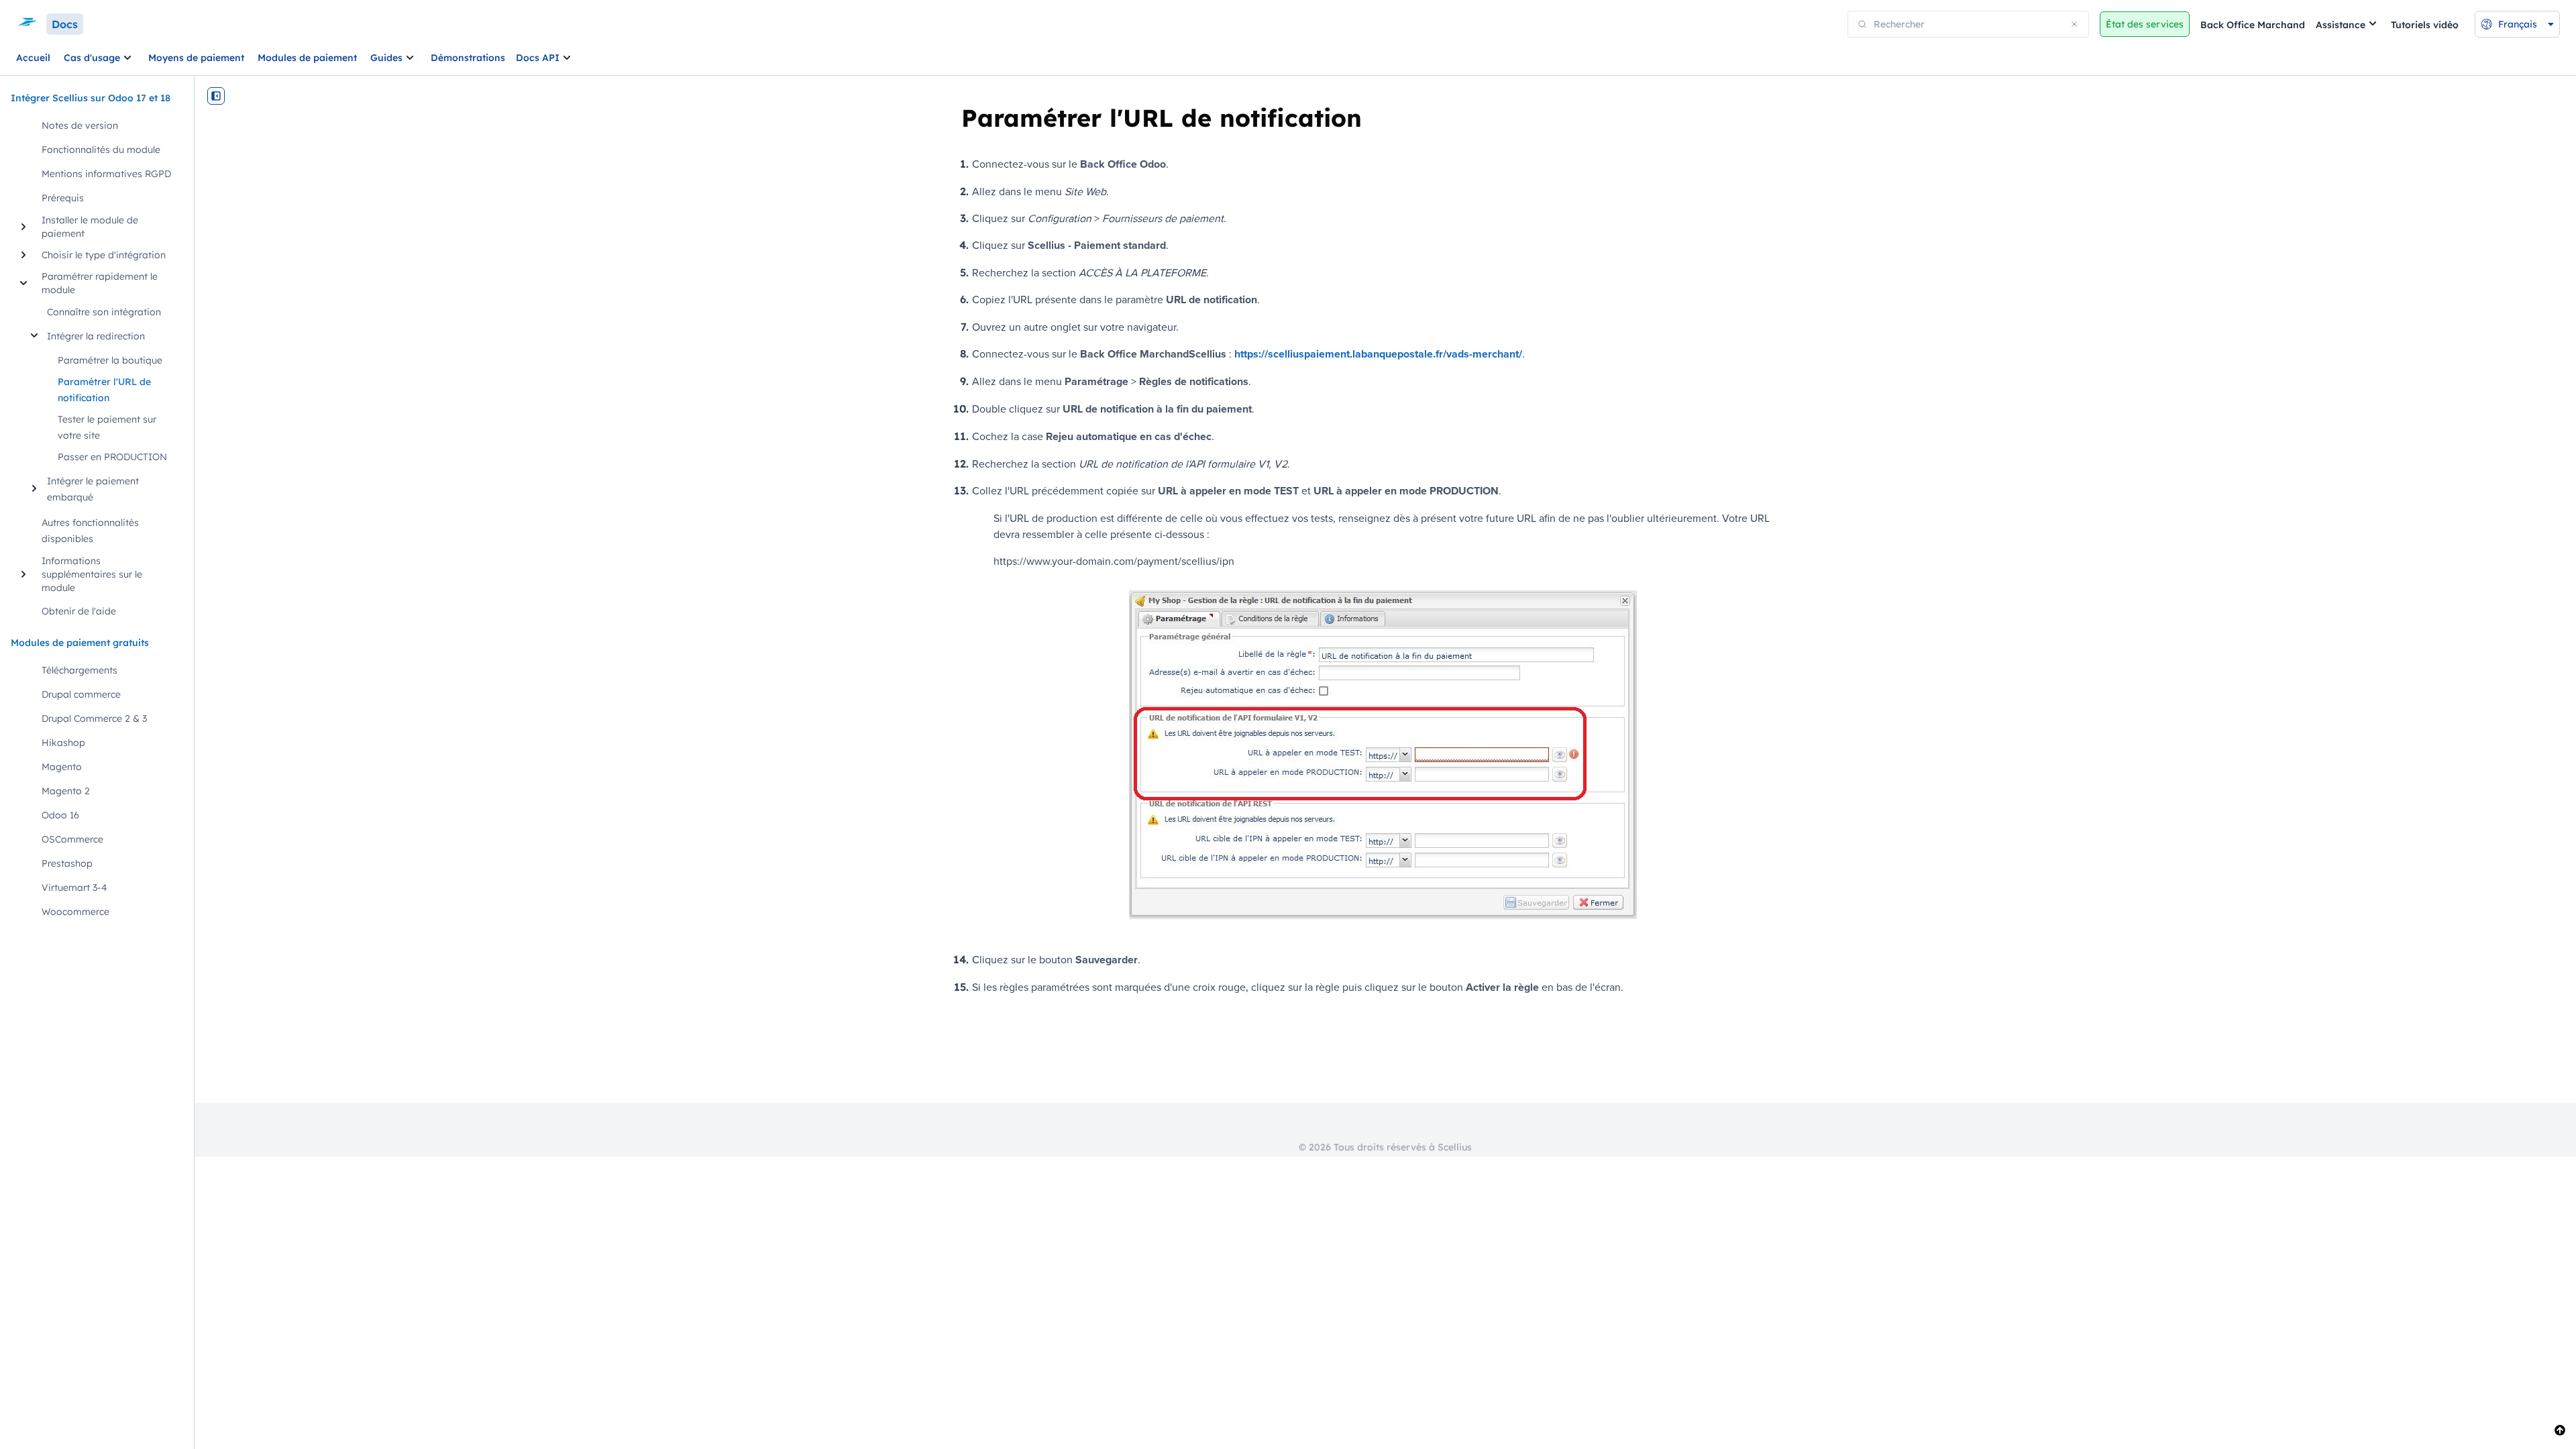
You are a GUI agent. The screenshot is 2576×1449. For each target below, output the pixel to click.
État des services (2145, 24)
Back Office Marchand (2253, 25)
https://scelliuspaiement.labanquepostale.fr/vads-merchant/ (1378, 354)
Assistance (2341, 25)
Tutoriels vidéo (2425, 25)
